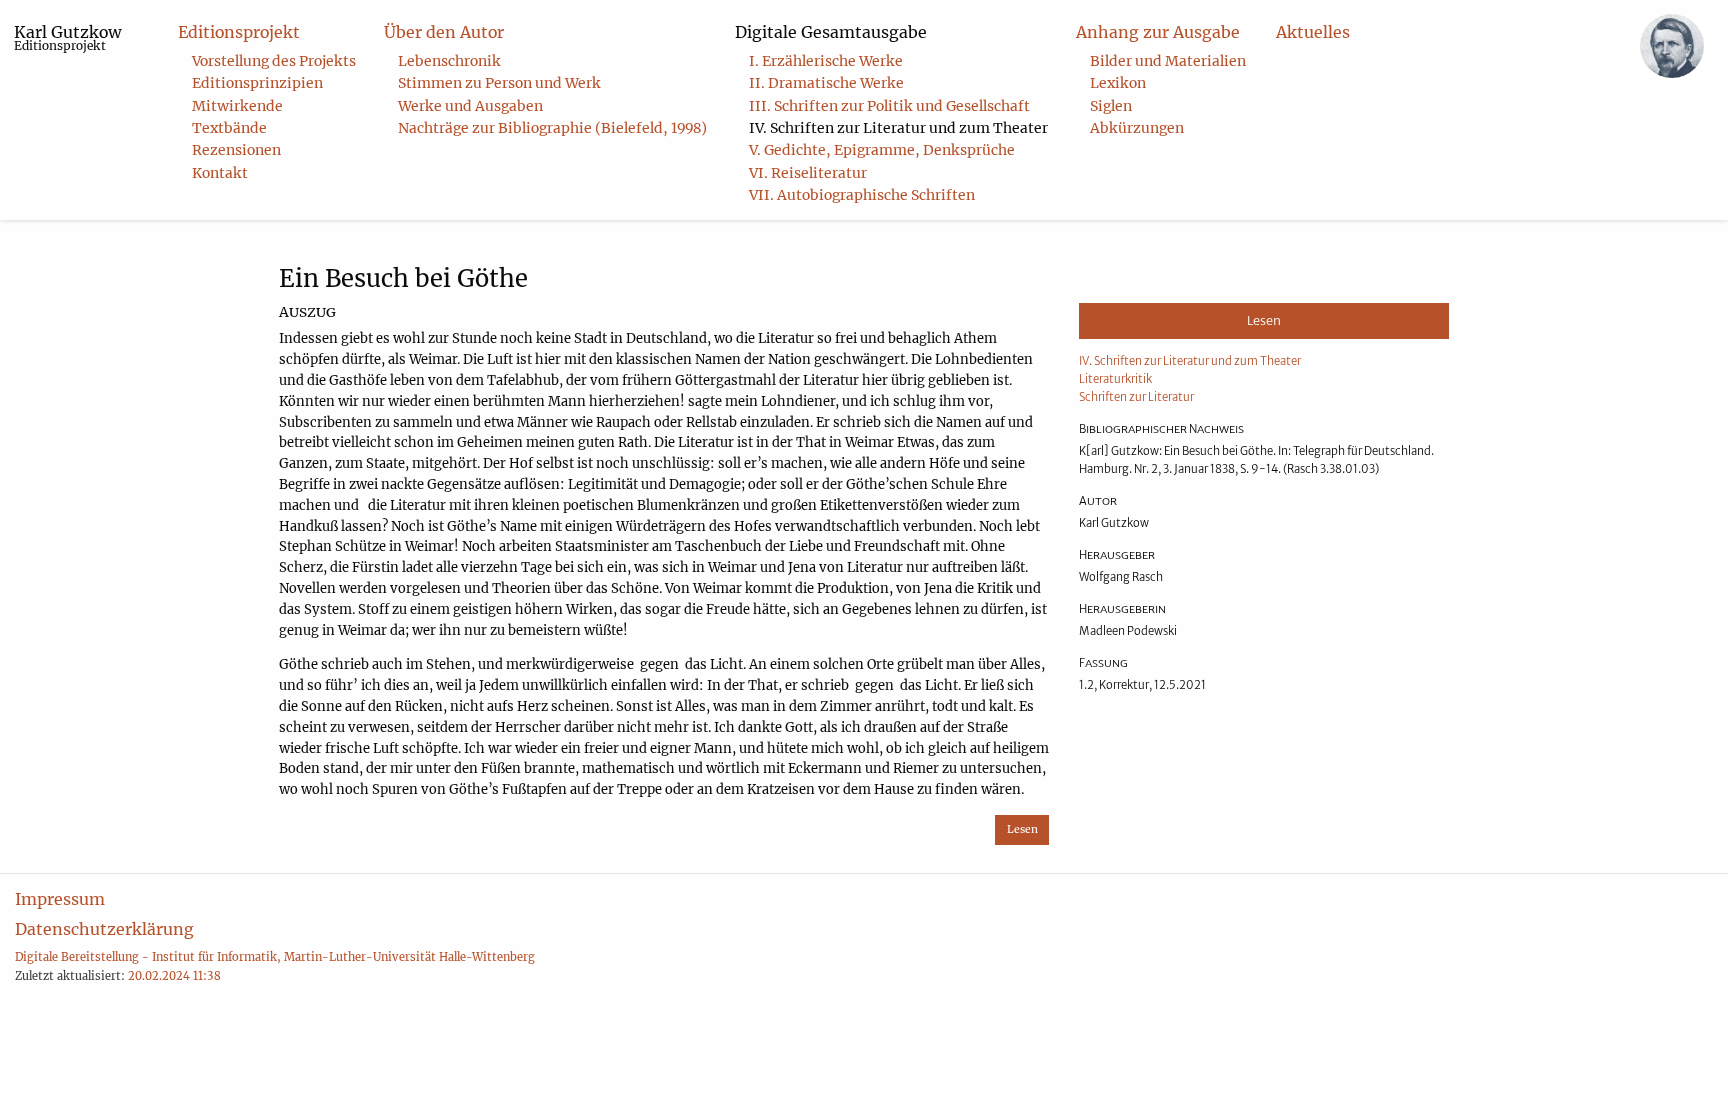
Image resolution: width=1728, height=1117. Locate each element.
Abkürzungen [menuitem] (1137, 128)
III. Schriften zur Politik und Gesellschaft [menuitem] (889, 106)
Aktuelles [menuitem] (1313, 32)
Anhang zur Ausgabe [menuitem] (1158, 32)
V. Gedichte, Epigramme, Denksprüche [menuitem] (882, 150)
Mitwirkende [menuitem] (237, 106)
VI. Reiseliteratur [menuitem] (808, 173)
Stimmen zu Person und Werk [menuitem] (499, 83)
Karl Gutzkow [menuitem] (68, 37)
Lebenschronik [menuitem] (449, 61)
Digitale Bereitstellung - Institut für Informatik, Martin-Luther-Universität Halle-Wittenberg (275, 957)
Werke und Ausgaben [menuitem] (470, 106)
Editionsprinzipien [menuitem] (257, 83)
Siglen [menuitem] (1111, 106)
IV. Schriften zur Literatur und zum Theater (1190, 361)
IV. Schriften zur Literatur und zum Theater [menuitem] (898, 128)
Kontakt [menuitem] (220, 173)
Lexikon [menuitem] (1118, 83)
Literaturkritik (1115, 379)
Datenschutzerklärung (104, 929)
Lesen (1022, 829)
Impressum (60, 899)
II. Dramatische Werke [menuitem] (826, 83)
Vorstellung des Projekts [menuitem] (274, 61)
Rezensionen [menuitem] (236, 150)
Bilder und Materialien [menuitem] (1168, 61)
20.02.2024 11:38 (174, 976)
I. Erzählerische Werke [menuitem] (826, 61)
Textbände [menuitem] (229, 128)
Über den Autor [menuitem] (444, 32)
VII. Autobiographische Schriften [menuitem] (862, 195)
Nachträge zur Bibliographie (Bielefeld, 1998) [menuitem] (552, 128)
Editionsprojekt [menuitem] (239, 32)
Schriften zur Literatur (1136, 397)
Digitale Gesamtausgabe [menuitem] (831, 32)
